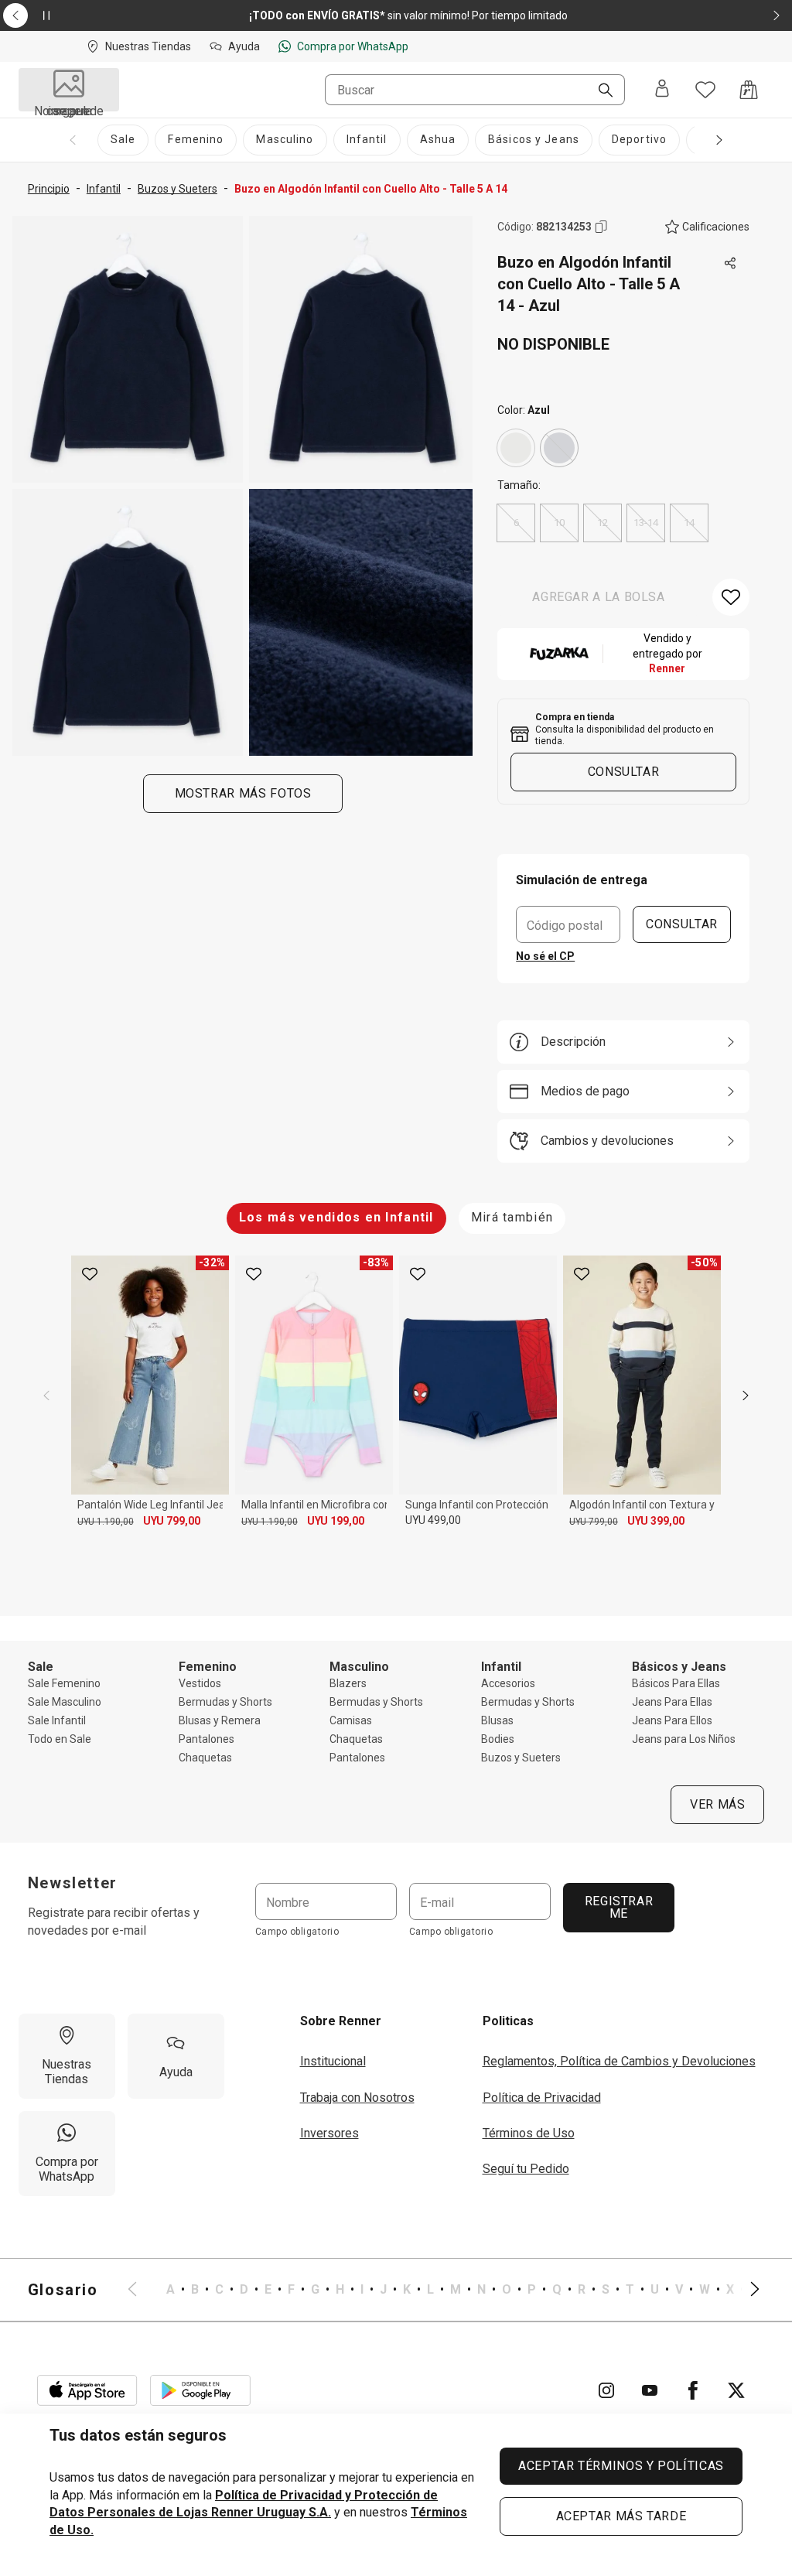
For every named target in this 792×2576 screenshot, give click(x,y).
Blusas (497, 1720)
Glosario (63, 2290)
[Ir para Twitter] (736, 2390)
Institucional (333, 2061)
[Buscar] (599, 91)
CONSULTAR (682, 924)
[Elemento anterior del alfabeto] (142, 2290)
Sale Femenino (64, 1683)
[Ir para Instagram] (606, 2390)
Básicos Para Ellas (676, 1683)
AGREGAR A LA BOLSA (599, 597)
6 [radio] (516, 523)
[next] (746, 1396)
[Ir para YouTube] (650, 2390)
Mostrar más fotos (242, 793)
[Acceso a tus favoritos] (705, 90)
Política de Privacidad (542, 2098)
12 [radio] (603, 523)
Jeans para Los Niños (684, 1739)
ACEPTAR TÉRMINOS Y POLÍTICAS (621, 2466)
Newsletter (73, 1883)
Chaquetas (205, 1758)
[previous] (46, 1396)
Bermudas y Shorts (225, 1702)
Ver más (717, 1804)
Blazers (348, 1683)
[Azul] (559, 448)
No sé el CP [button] (545, 956)
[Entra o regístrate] (662, 90)
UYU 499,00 (433, 1520)
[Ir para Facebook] (693, 2390)
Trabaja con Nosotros (357, 2098)
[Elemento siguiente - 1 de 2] (777, 15)
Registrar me (618, 1907)
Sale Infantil (57, 1720)
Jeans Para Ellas (672, 1702)
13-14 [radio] (646, 523)
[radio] (516, 448)
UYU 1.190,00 (106, 1522)
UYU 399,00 (656, 1521)
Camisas (351, 1720)
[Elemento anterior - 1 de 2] (15, 15)
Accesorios (508, 1683)
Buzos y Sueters (521, 1758)
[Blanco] (516, 448)
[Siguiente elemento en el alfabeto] (746, 2290)
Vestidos (200, 1683)
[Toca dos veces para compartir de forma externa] (731, 264)
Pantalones (207, 1739)
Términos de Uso (529, 2133)
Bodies (498, 1739)
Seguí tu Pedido (526, 2169)
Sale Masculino (65, 1702)
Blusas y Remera (220, 1720)
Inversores (329, 2133)
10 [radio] (559, 523)
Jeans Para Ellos (672, 1720)
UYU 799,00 (172, 1521)
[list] (444, 2290)
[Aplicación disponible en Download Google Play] (200, 2390)
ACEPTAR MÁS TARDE (621, 2516)
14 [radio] (689, 523)
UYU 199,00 (336, 1521)
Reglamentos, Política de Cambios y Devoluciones (619, 2061)
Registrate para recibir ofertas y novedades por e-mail (114, 1921)
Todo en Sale (60, 1739)
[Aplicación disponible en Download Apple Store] (87, 2390)
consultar (624, 772)
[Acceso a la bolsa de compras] (749, 90)
